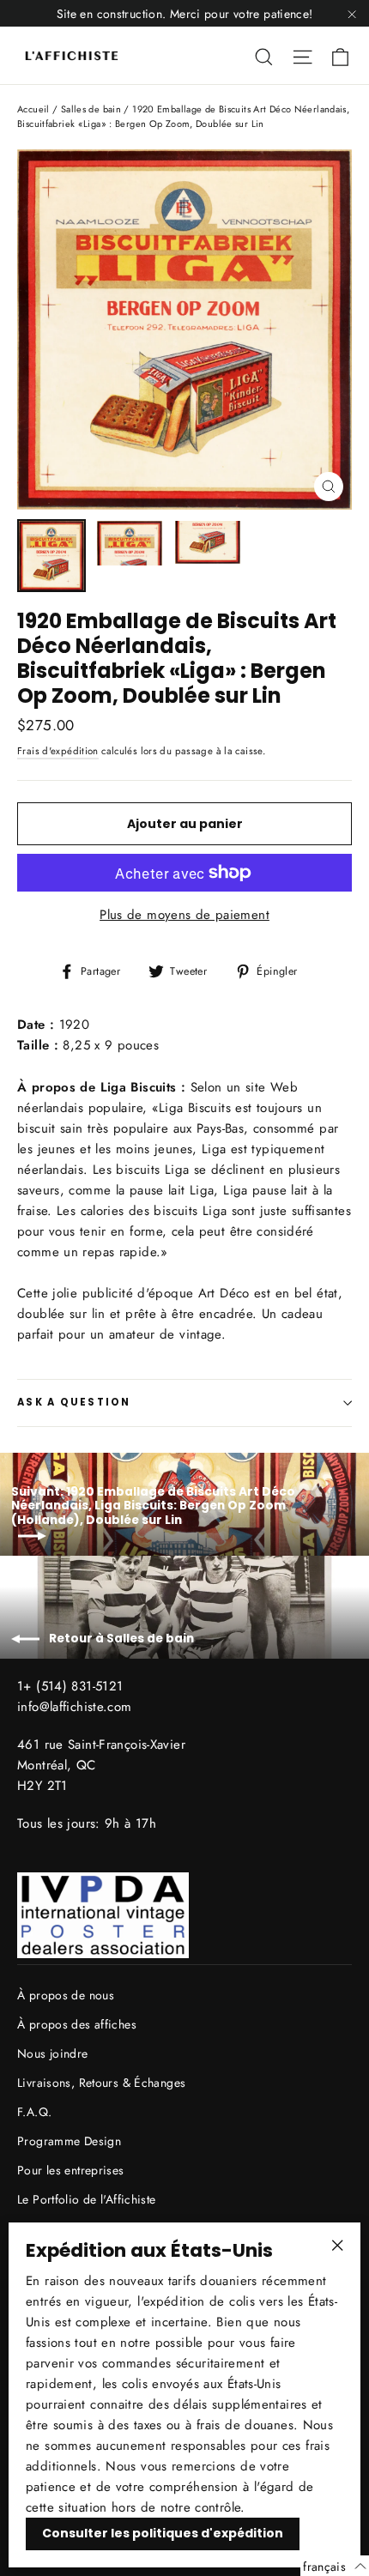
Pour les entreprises (71, 2170)
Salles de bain (91, 109)
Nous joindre (53, 2053)
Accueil (33, 109)
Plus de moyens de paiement (184, 915)
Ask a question (74, 1402)
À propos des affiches (77, 2024)
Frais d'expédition (58, 751)
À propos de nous (66, 1995)
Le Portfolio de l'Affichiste (87, 2199)
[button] (335, 2566)
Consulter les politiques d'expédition (163, 2533)
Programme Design (69, 2141)
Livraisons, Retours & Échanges (101, 2083)
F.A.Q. (34, 2112)
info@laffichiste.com (75, 1707)
